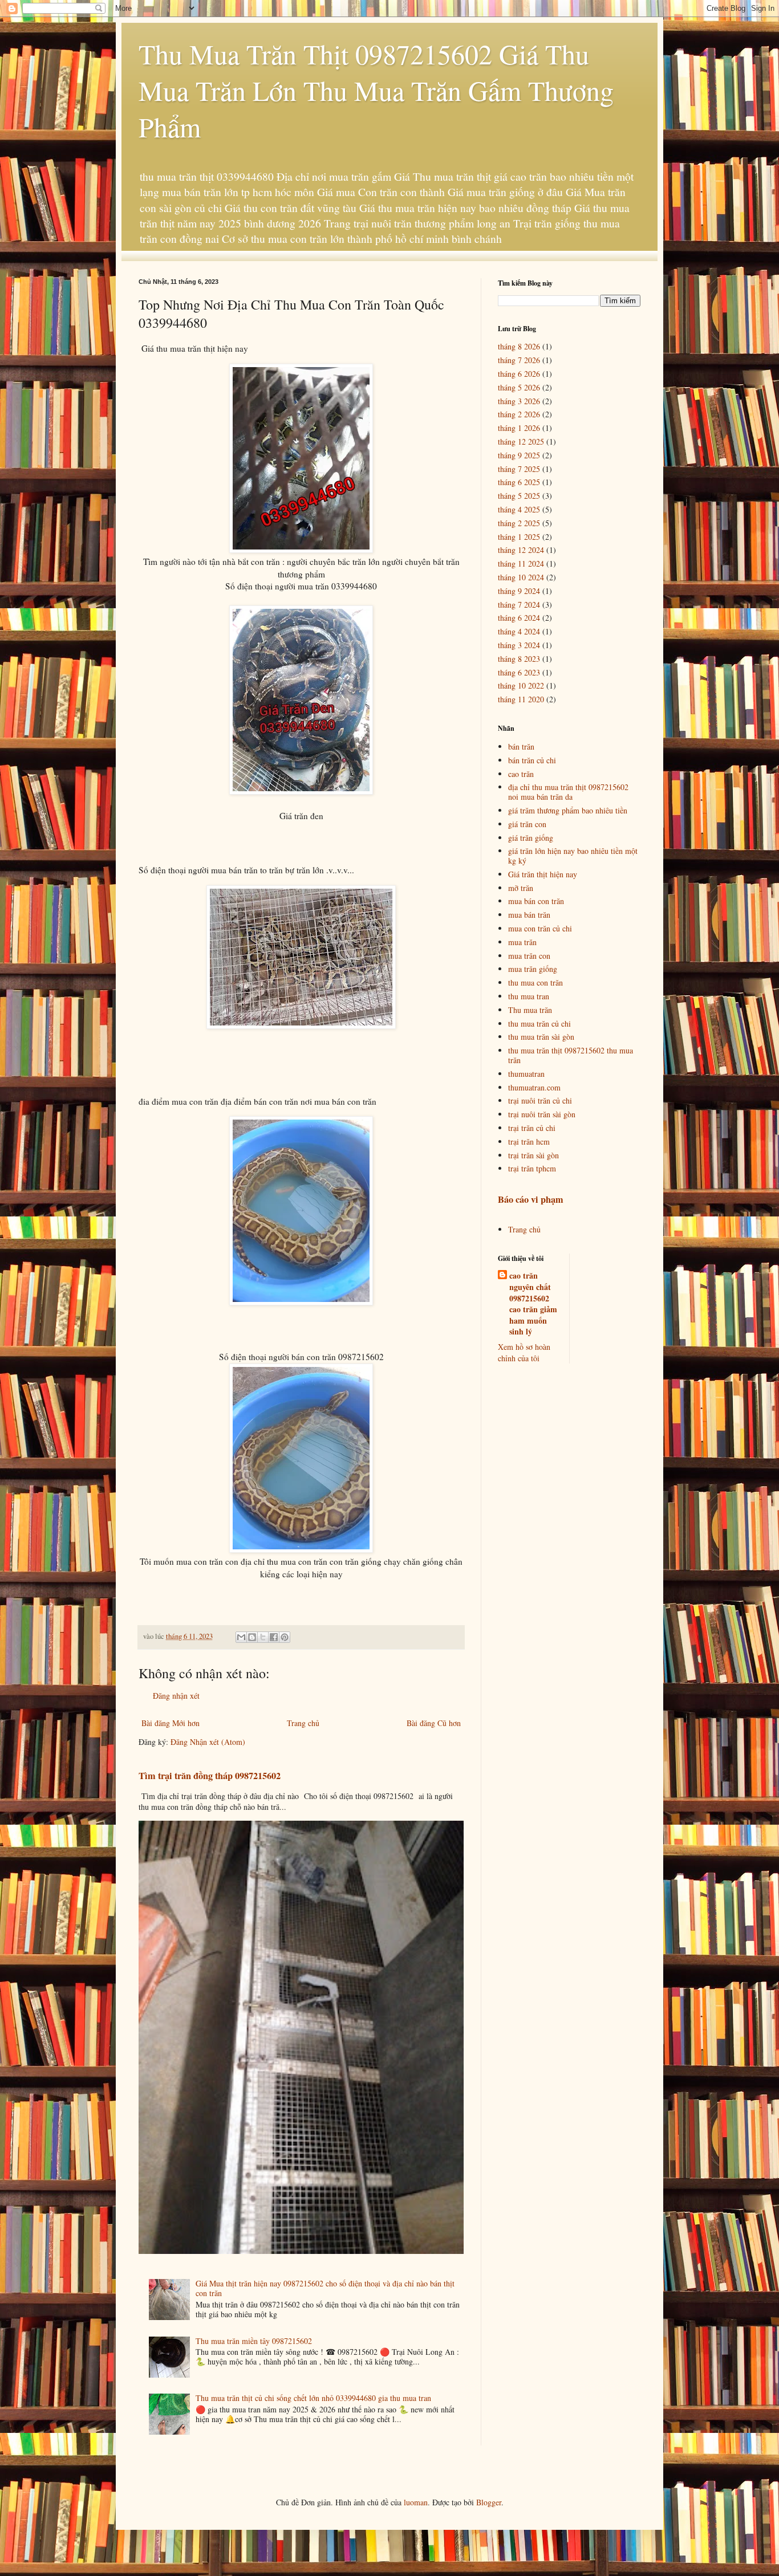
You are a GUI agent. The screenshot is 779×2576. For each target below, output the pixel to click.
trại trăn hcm (529, 1142)
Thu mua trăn (530, 1010)
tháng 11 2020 (521, 699)
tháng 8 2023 (519, 659)
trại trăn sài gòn (533, 1155)
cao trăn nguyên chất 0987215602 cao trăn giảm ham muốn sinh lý (533, 1304)
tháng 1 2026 (519, 428)
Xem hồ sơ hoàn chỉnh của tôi (524, 1352)
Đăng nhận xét (176, 1696)
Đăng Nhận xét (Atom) (208, 1742)
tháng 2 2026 (519, 414)
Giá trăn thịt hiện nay (543, 874)
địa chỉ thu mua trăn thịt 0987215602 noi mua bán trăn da (568, 792)
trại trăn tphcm (532, 1168)
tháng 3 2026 (519, 401)
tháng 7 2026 (519, 360)
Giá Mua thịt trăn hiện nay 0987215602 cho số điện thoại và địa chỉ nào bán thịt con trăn (325, 2288)
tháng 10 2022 (521, 685)
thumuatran (526, 1074)
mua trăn (522, 942)
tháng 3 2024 (519, 645)
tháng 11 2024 (521, 563)
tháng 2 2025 (519, 523)
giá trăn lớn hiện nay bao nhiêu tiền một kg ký (573, 856)
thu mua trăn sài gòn (541, 1037)
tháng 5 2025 (519, 496)
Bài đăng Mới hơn (171, 1723)
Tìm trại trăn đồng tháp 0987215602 (210, 1776)
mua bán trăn (529, 915)
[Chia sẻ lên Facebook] (274, 1637)
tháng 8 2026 (519, 346)
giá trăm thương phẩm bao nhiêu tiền (568, 810)
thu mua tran (529, 996)
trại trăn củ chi (532, 1128)
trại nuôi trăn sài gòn (542, 1114)
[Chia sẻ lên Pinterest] (285, 1637)
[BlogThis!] (252, 1637)
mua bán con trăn (536, 901)
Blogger (489, 2502)
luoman (416, 2502)
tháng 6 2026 (519, 374)
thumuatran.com (534, 1087)
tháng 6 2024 (519, 618)
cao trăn (521, 774)
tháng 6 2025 (519, 482)
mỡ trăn (521, 888)
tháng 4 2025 (519, 509)
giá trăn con (527, 824)
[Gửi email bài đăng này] (241, 1637)
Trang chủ (303, 1723)
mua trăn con (529, 956)
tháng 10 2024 (521, 577)
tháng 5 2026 (519, 387)
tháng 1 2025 (519, 537)
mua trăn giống (533, 969)
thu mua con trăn (535, 982)
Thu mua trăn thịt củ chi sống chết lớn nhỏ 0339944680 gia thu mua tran (313, 2398)
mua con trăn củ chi (540, 928)
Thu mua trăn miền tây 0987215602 (254, 2341)
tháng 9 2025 (519, 455)
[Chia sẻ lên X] (263, 1637)
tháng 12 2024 (521, 550)
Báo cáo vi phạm (531, 1199)
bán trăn (521, 746)
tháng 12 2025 (521, 441)
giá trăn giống (531, 838)
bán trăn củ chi (532, 760)
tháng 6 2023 (519, 672)
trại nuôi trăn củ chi (540, 1100)
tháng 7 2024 (519, 605)
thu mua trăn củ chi (539, 1024)
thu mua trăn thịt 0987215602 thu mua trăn (571, 1055)
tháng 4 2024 (519, 631)
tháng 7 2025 (519, 469)
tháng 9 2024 (519, 591)
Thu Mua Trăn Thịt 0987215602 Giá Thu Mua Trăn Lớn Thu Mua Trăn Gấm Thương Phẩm (376, 90)
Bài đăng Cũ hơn (434, 1723)
